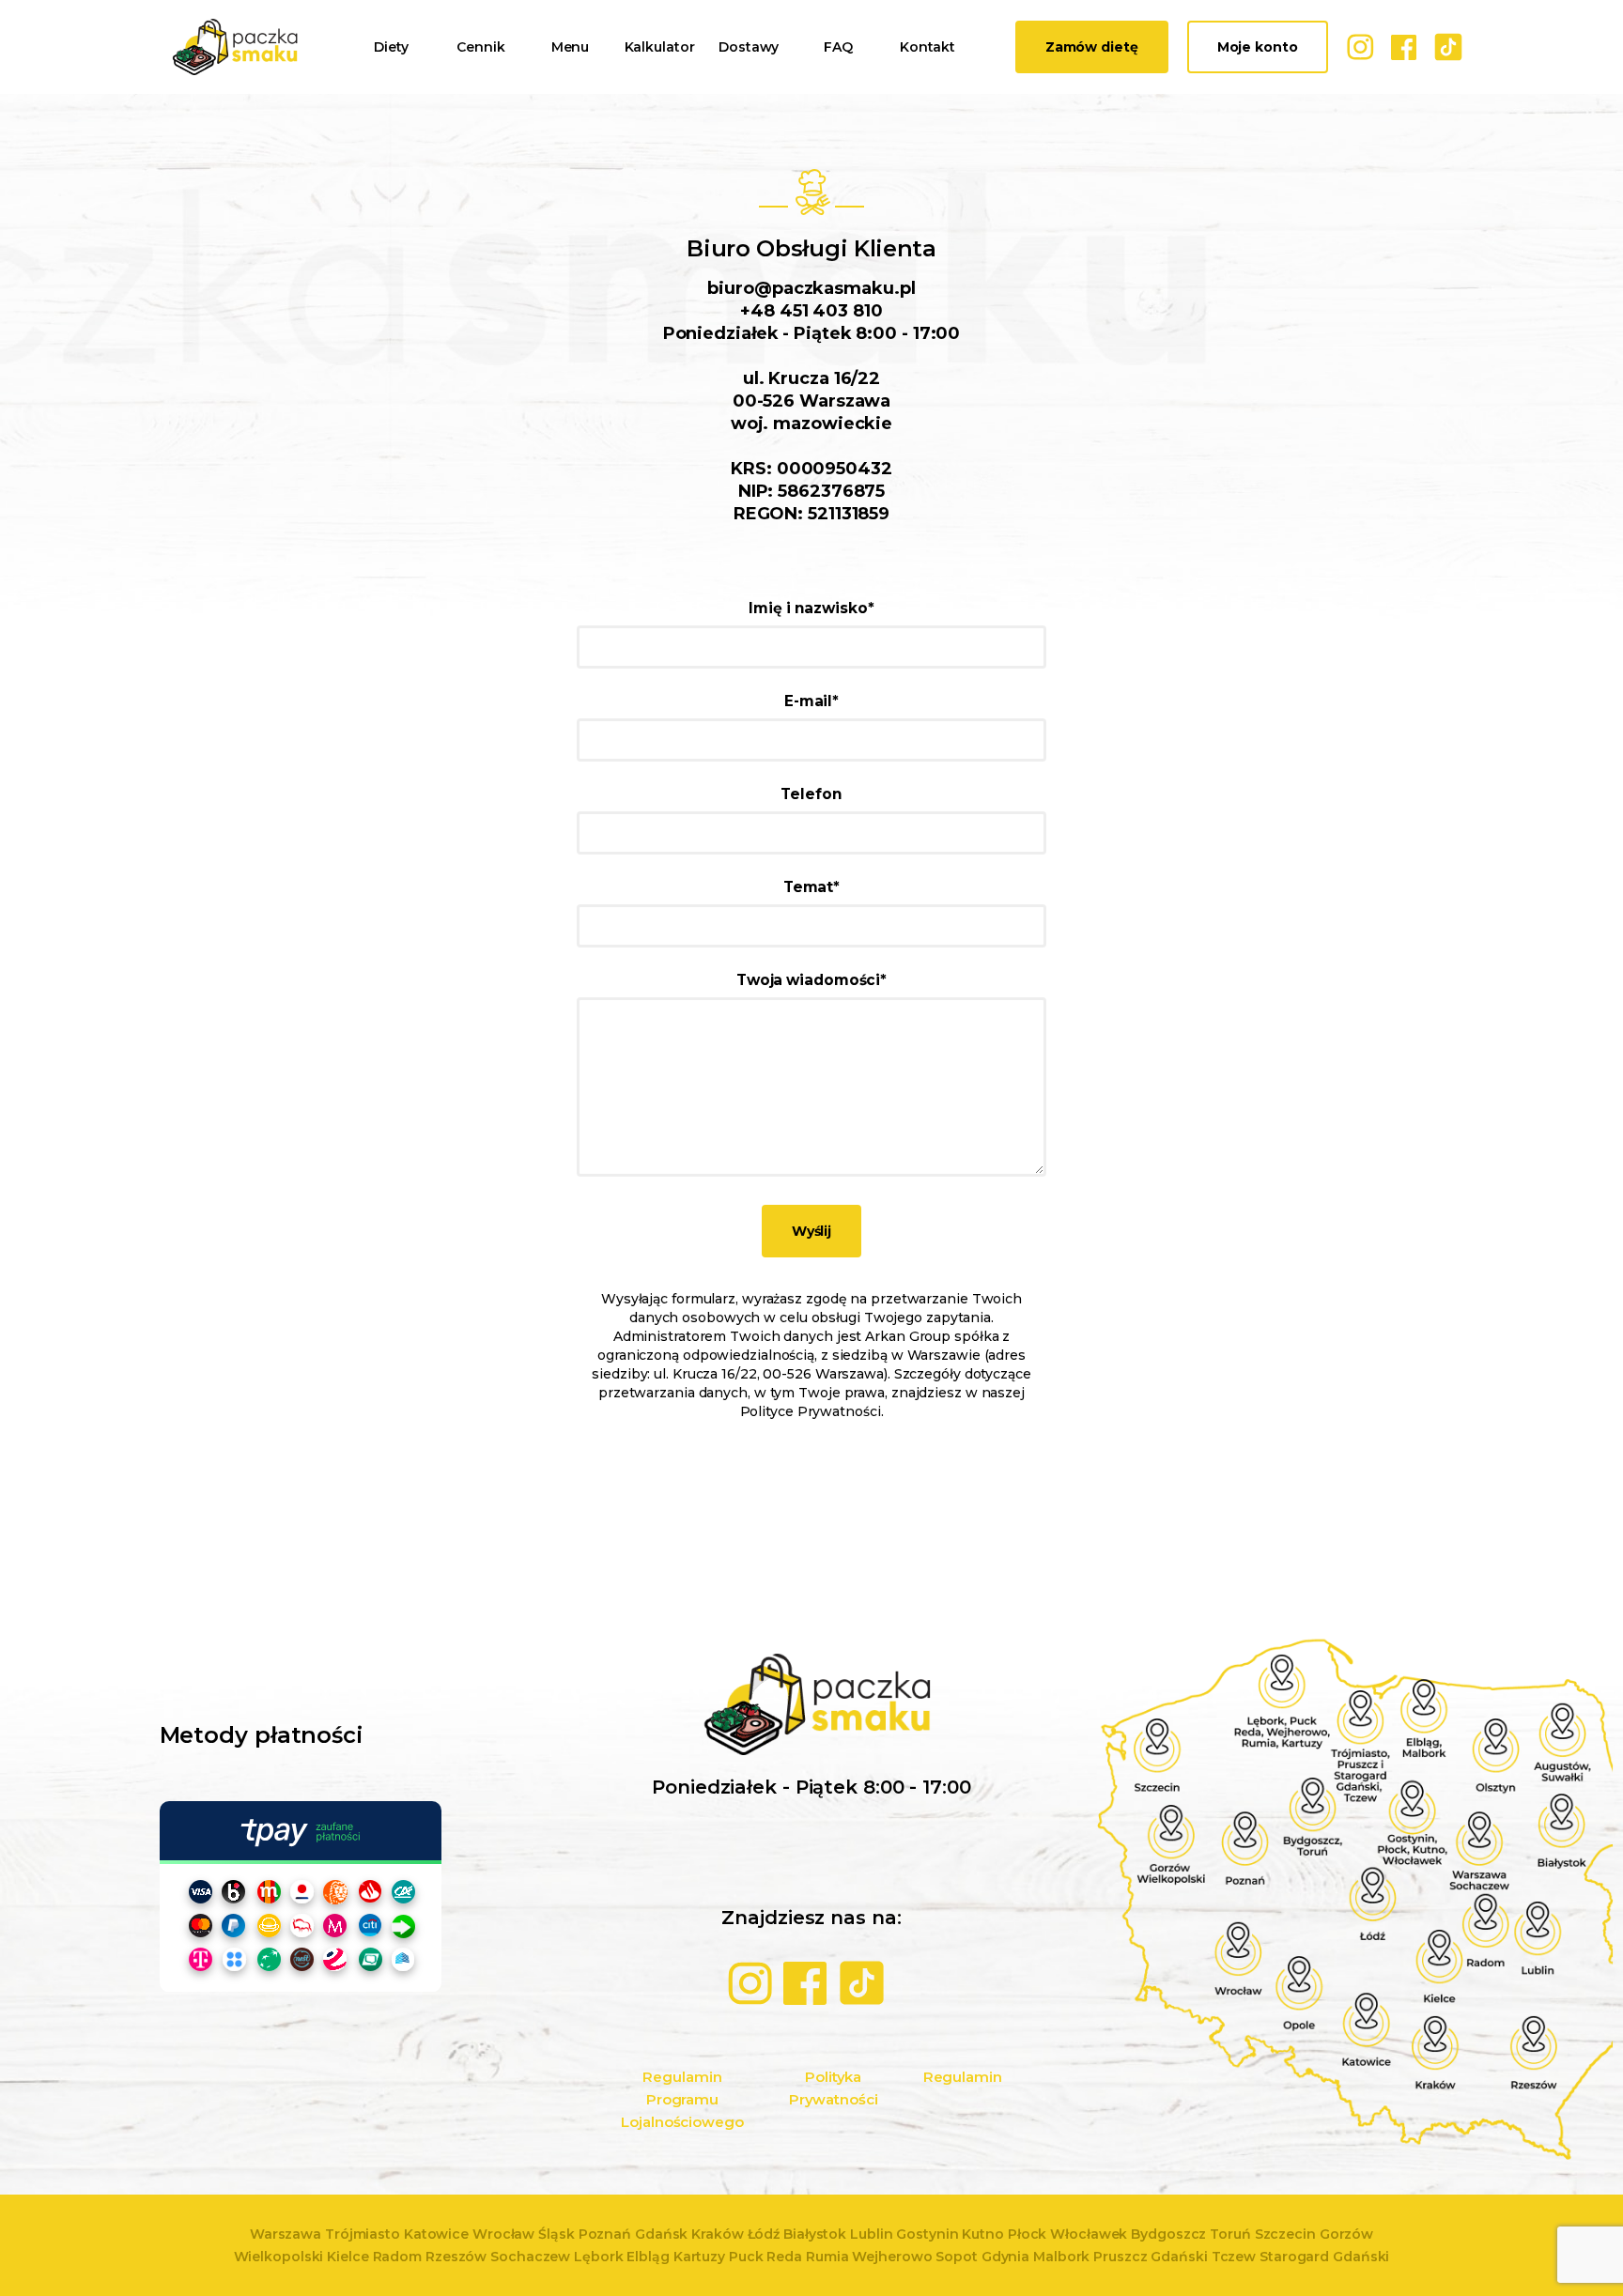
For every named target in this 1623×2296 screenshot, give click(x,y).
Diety (392, 47)
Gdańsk (661, 2234)
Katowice (436, 2234)
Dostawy (749, 47)
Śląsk (556, 2234)
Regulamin (963, 2077)
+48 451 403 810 (811, 311)
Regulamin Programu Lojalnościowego (682, 2099)
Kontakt (927, 47)
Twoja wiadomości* (811, 980)
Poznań (605, 2234)
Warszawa (286, 2234)
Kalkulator (660, 47)
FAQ (838, 47)
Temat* (811, 887)
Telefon (811, 794)
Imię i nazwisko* (811, 608)
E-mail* (811, 701)
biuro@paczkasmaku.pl (811, 288)
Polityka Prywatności (834, 2088)
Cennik (480, 47)
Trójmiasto (363, 2234)
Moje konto (1258, 47)
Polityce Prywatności (811, 1411)
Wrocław (503, 2234)
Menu (571, 47)
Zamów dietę (1092, 47)
